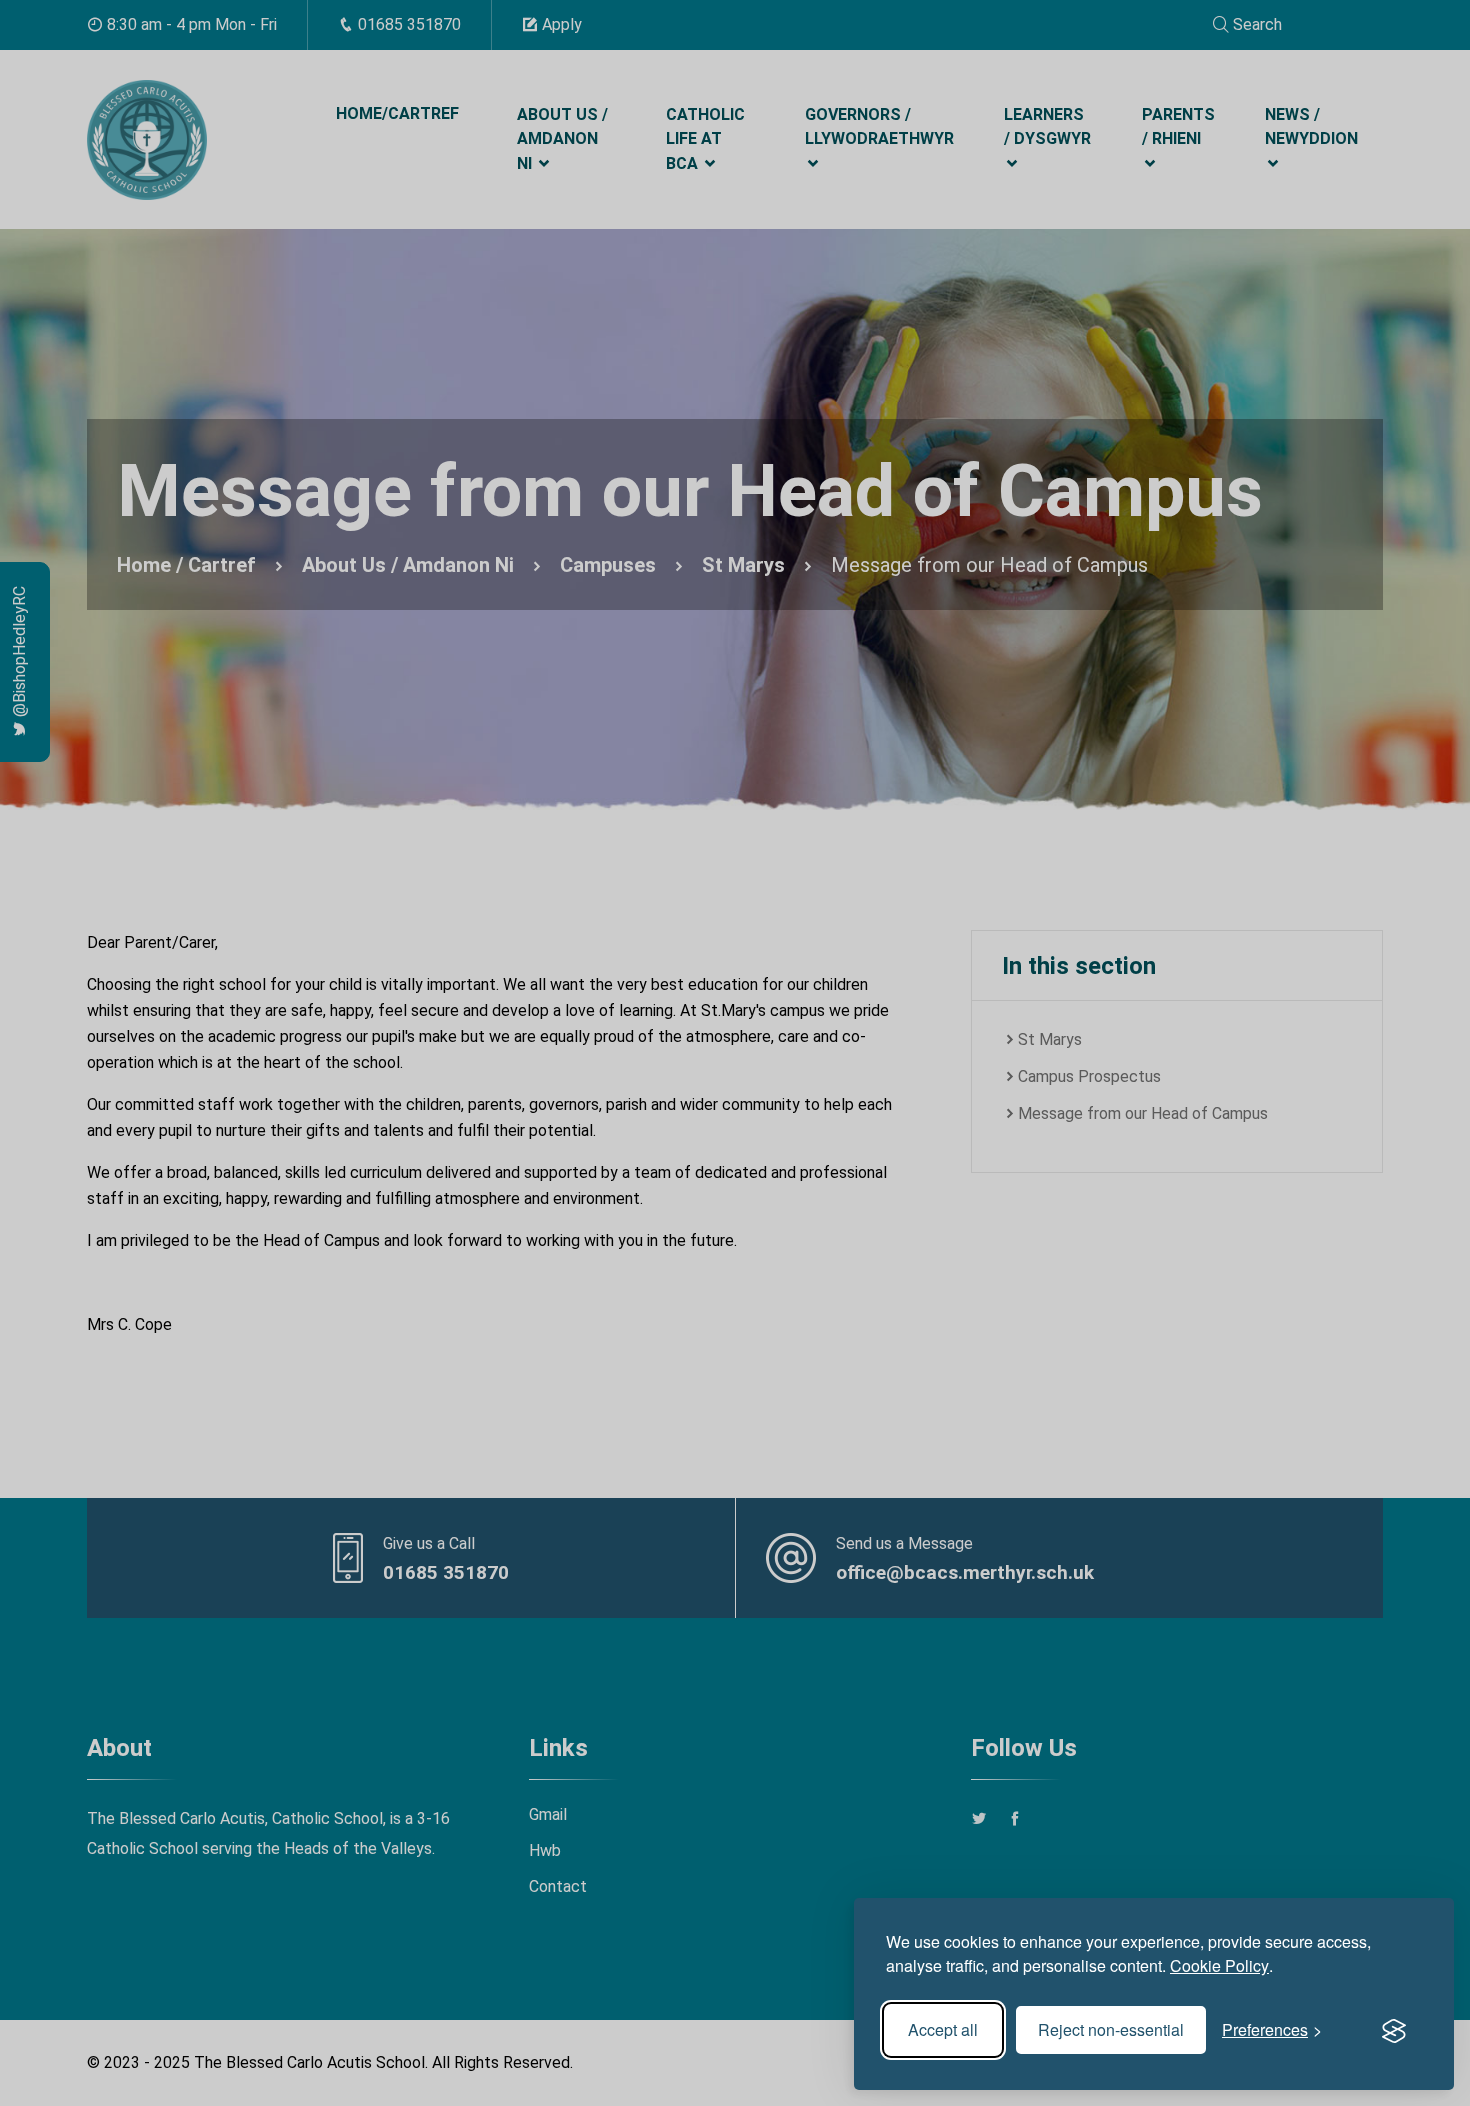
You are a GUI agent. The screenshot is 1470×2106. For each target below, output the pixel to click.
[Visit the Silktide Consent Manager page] (1394, 2030)
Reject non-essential (1111, 2029)
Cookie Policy (1219, 1965)
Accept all (943, 2029)
